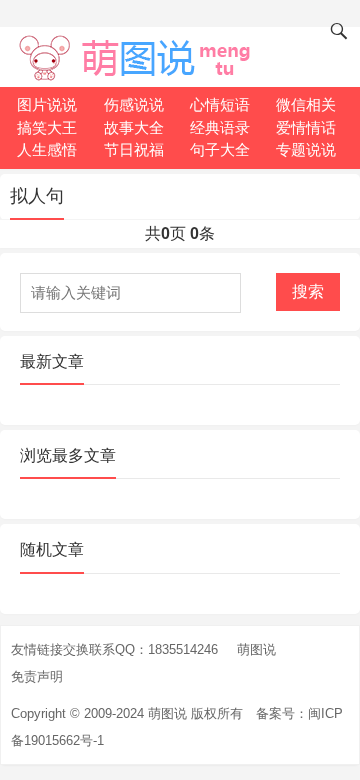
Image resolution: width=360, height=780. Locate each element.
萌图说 (256, 649)
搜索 (308, 291)
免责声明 (37, 676)
